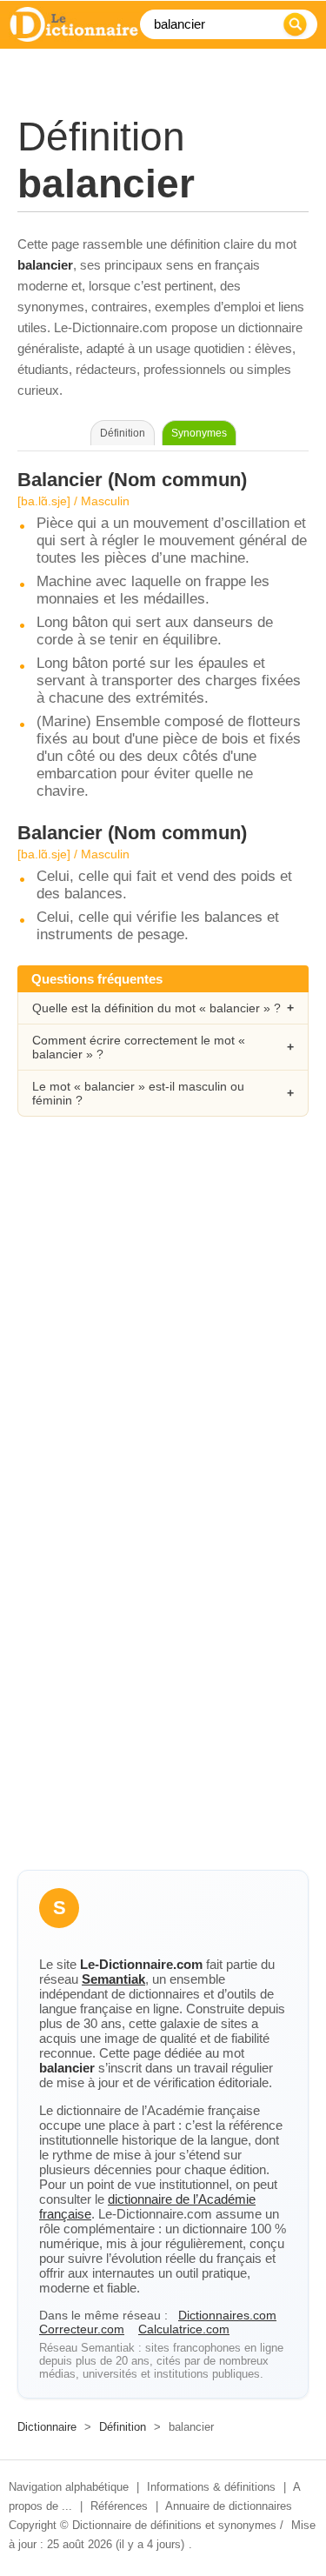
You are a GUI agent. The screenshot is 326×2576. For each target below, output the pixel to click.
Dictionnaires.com (227, 2315)
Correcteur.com (82, 2329)
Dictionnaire (47, 2427)
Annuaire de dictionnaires (229, 2506)
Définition (123, 2427)
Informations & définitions (211, 2487)
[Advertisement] (163, 1319)
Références (119, 2506)
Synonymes (199, 433)
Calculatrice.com (184, 2329)
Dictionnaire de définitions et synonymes (174, 2525)
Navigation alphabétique (69, 2487)
